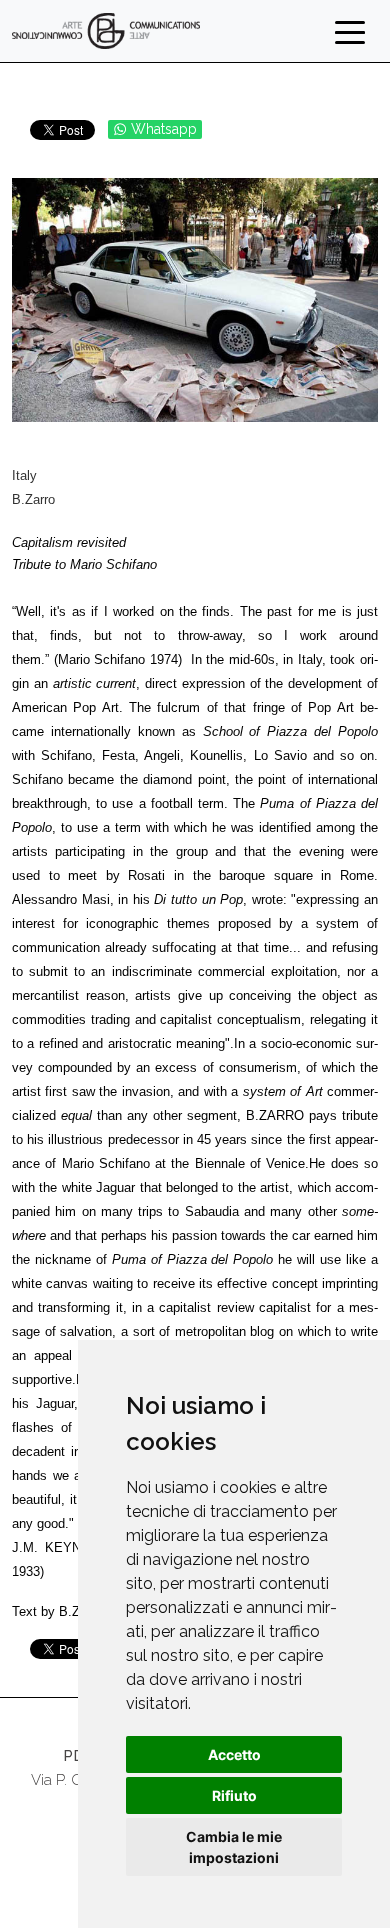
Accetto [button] (234, 1754)
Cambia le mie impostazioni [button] (234, 1847)
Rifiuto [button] (234, 1795)
